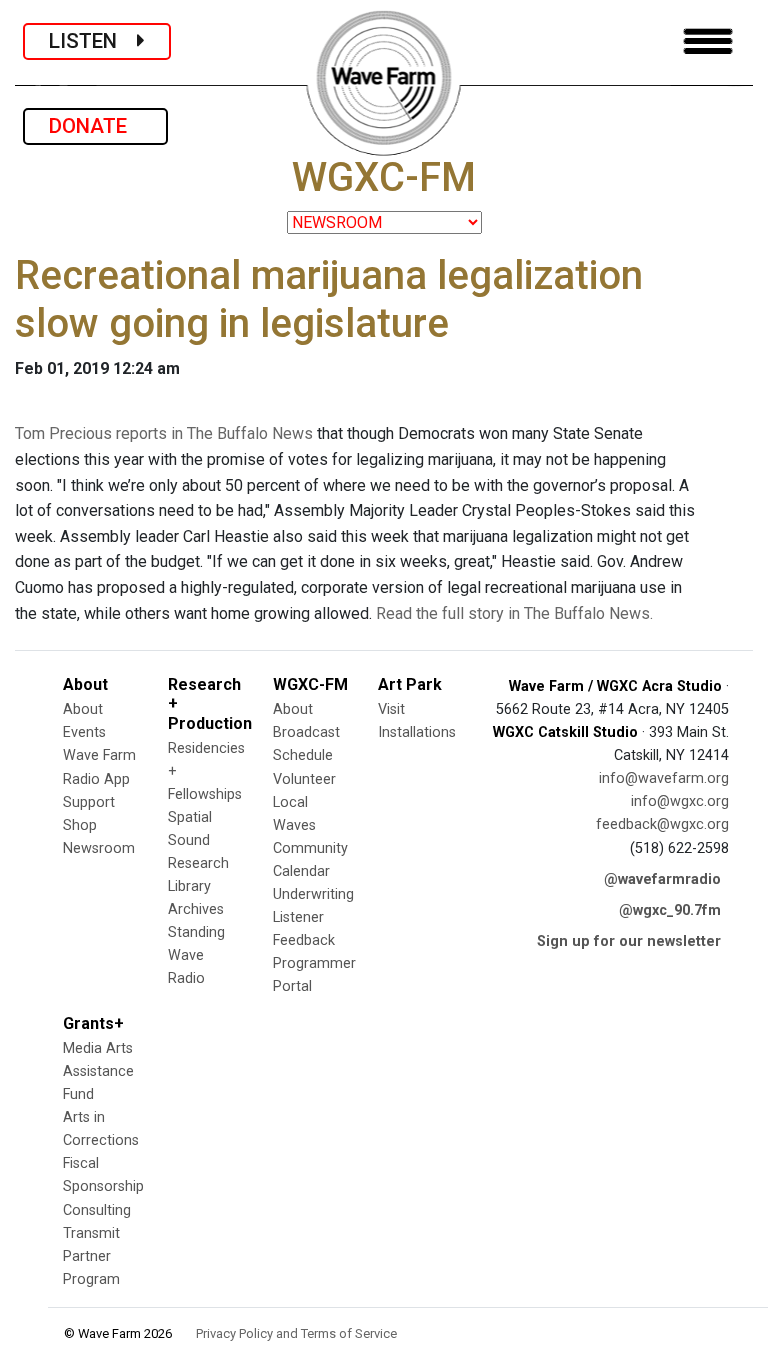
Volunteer (304, 779)
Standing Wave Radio (196, 955)
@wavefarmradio (662, 879)
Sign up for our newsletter (629, 941)
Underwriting (313, 894)
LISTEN (93, 41)
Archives (196, 909)
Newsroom (99, 848)
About (83, 709)
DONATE (95, 126)
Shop (80, 825)
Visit (391, 709)
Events (84, 732)
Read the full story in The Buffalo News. (514, 613)
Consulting (97, 1210)
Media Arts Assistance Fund (98, 1071)
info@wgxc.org (680, 801)
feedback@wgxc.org (662, 824)
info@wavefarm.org (664, 778)
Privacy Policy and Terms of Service (296, 1333)
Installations (417, 732)
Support (89, 802)
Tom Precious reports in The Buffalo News (164, 433)
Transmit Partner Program (91, 1256)
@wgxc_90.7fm (670, 910)
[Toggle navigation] (708, 41)
